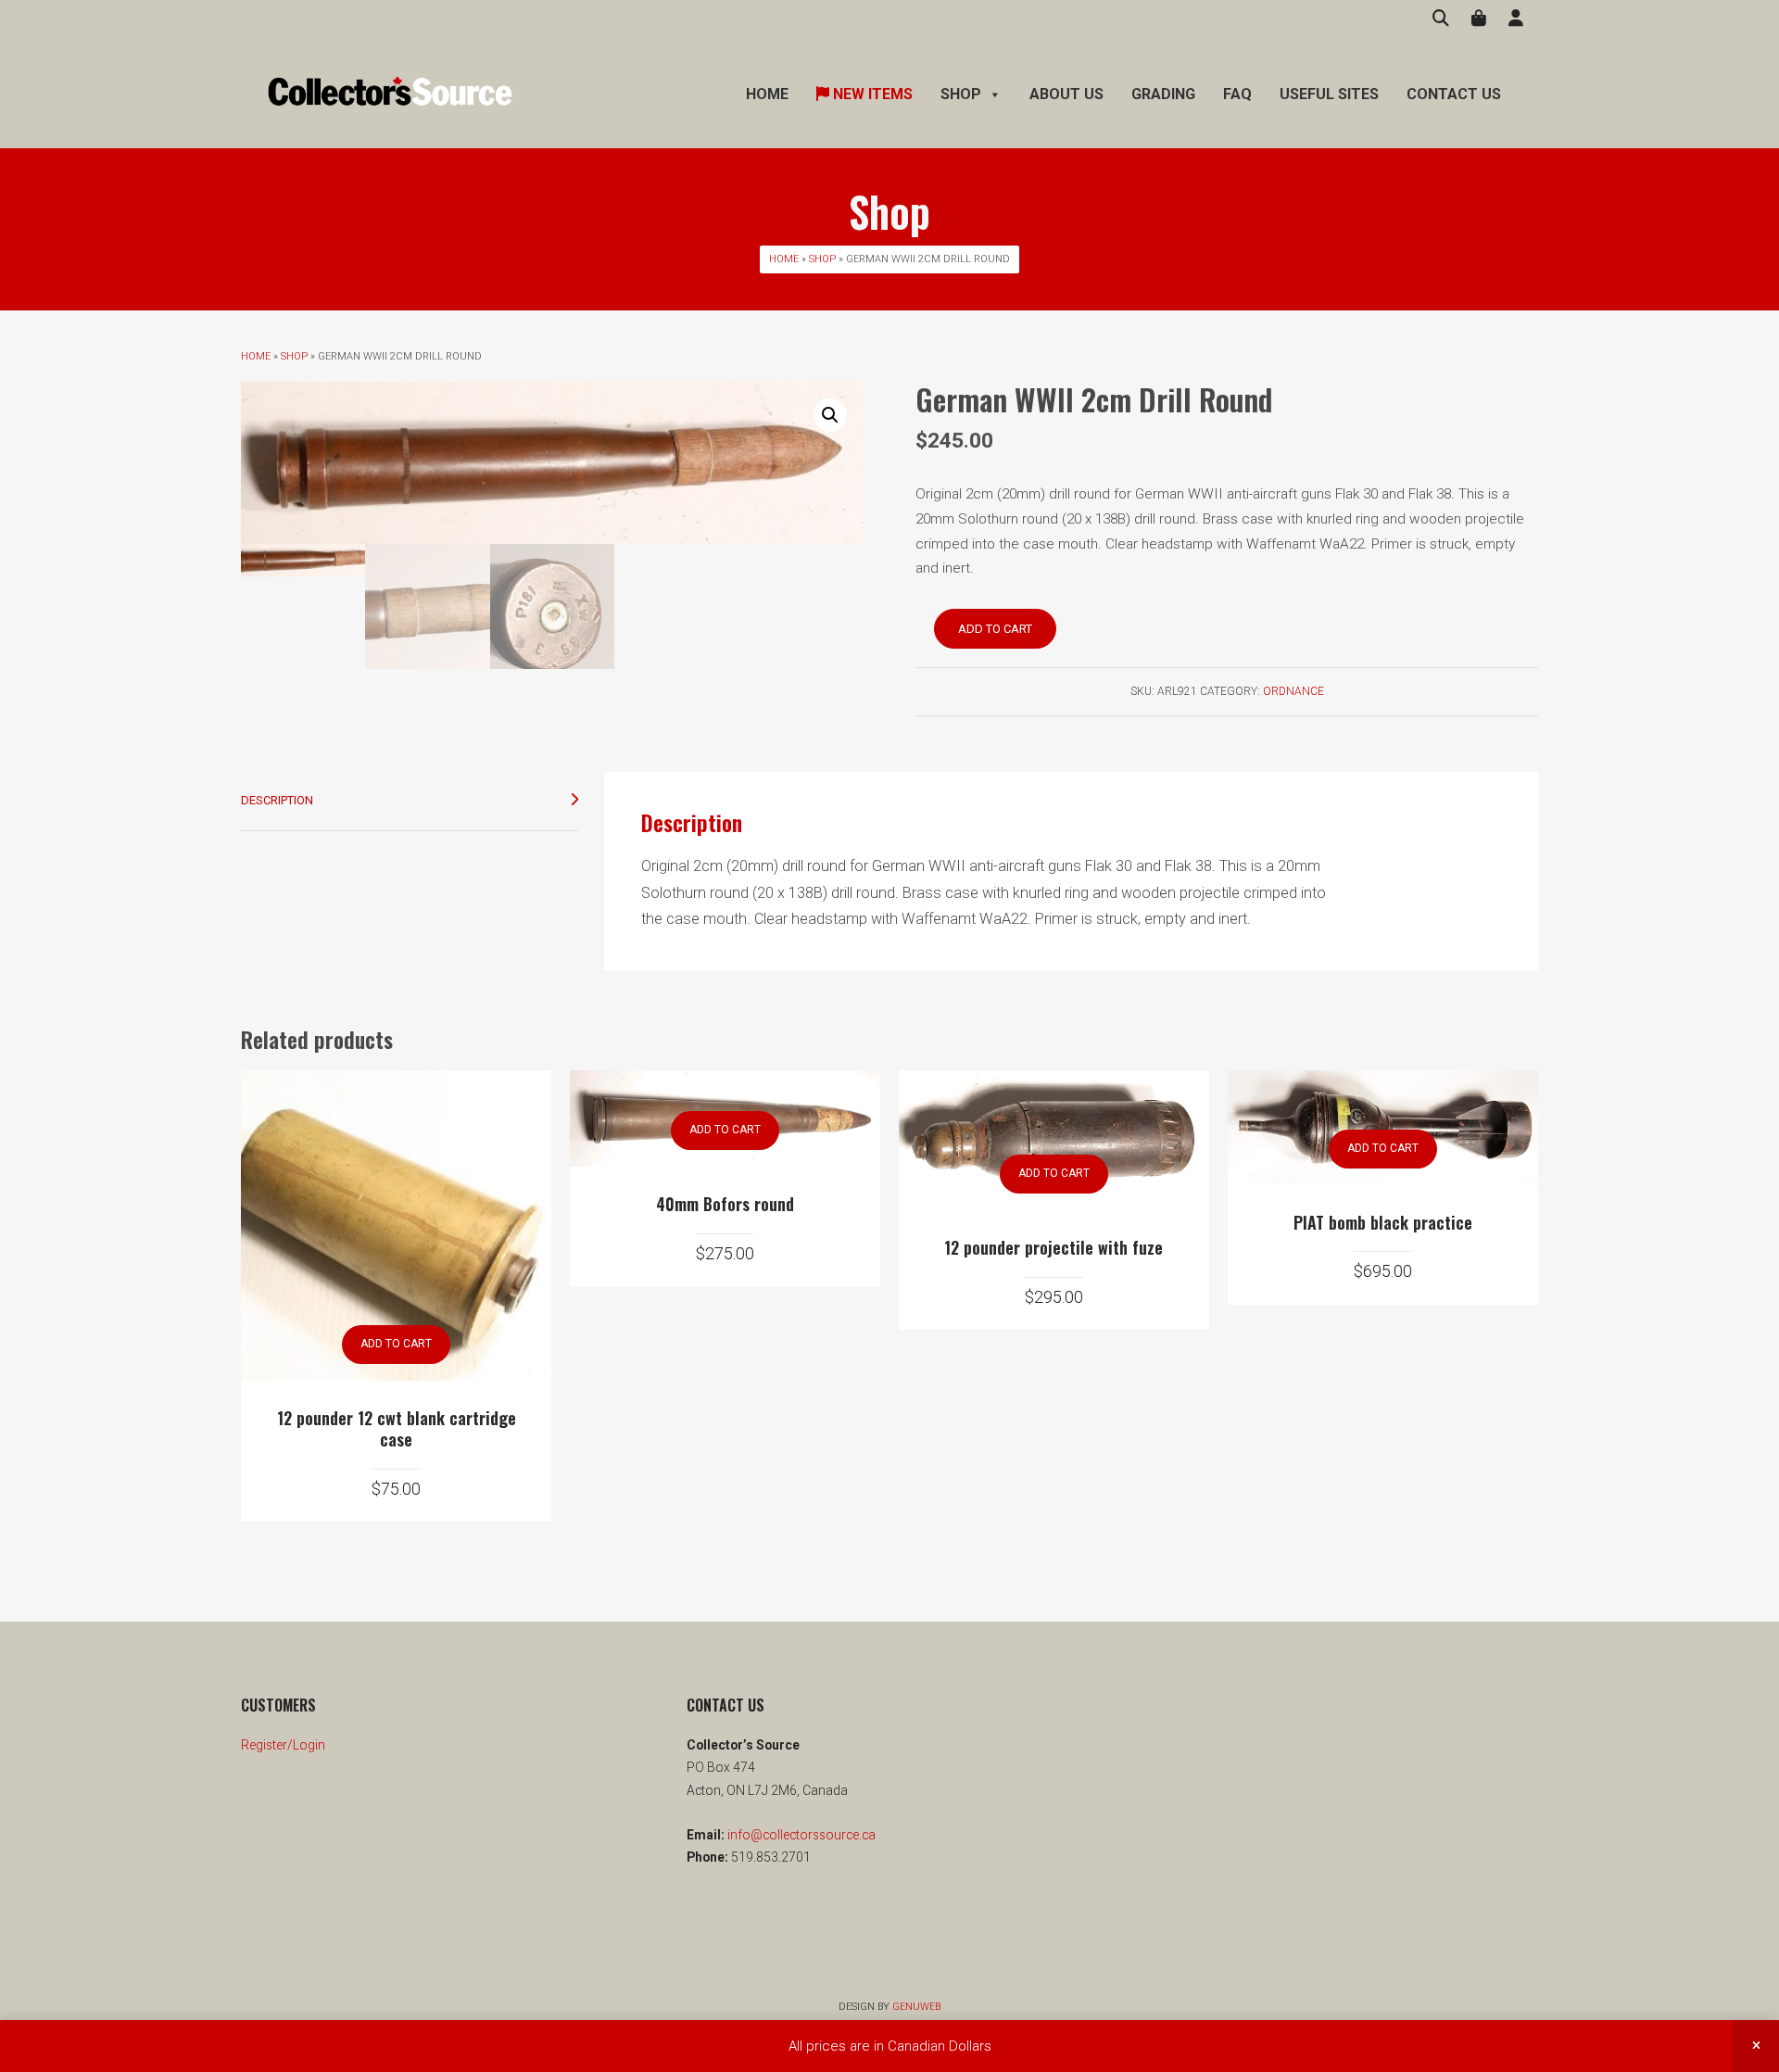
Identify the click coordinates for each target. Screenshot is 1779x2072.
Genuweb (916, 2007)
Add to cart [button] (396, 1344)
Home (767, 94)
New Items (871, 94)
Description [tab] (277, 800)
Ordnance (1293, 691)
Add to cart (995, 629)
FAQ (1237, 94)
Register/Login (283, 1745)
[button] (830, 415)
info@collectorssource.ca (800, 1835)
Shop (822, 259)
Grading (1163, 94)
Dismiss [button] (1756, 2046)
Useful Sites (1329, 94)
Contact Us (1454, 94)
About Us (1066, 94)
